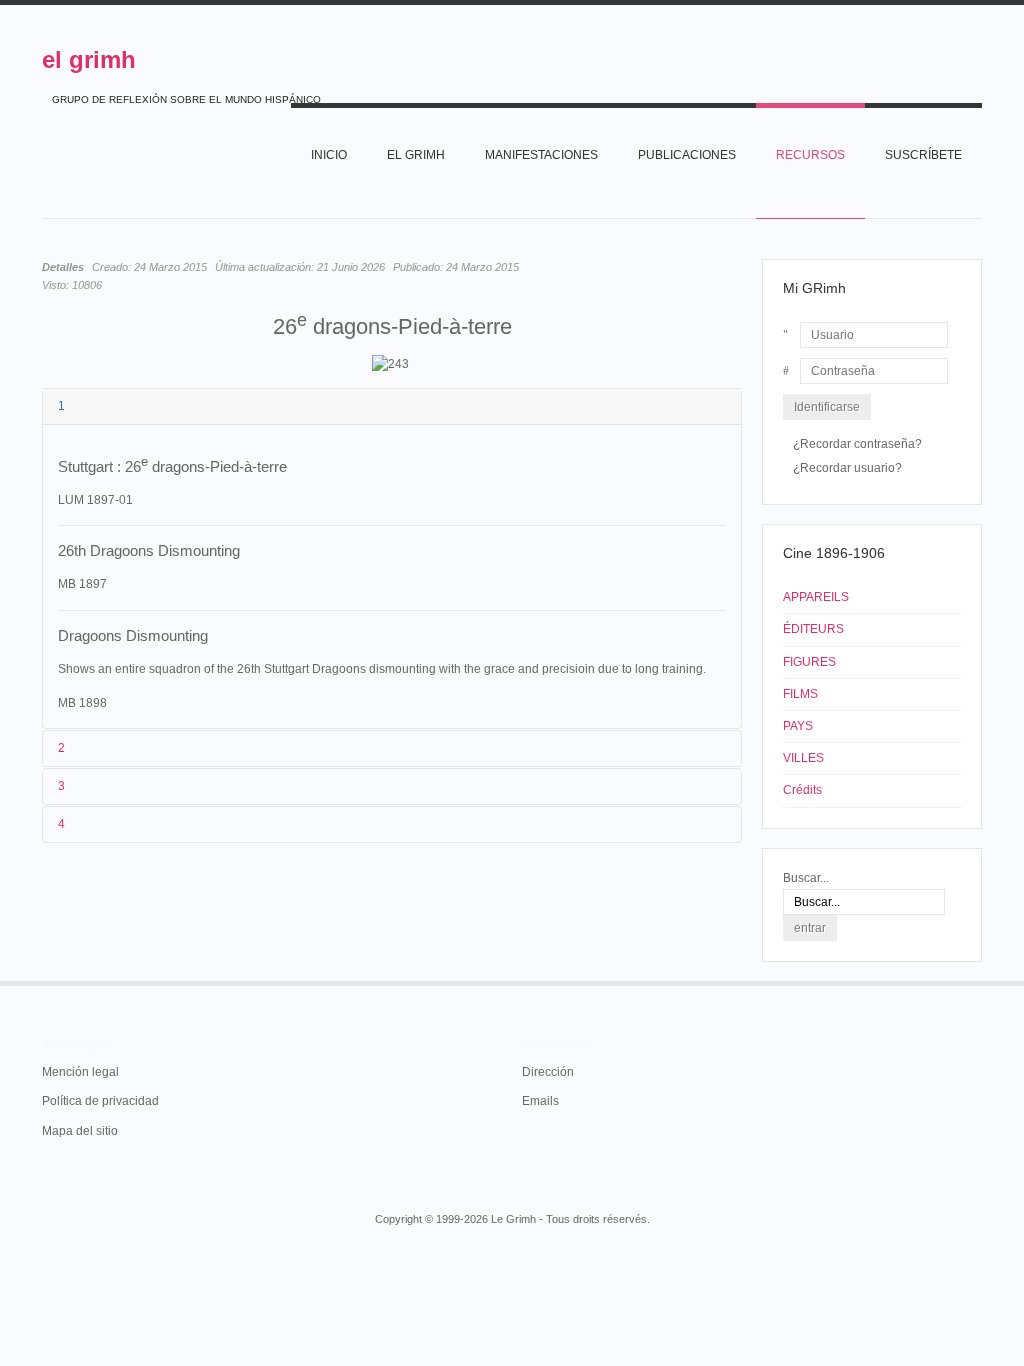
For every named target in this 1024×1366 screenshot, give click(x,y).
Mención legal (80, 1072)
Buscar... (806, 878)
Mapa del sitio (80, 1131)
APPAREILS (816, 597)
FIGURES (809, 662)
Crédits (802, 790)
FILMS (800, 694)
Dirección (548, 1072)
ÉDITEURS (813, 629)
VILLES (803, 758)
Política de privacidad (100, 1101)
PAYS (798, 726)
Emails (540, 1101)
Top (980, 981)
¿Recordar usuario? (847, 468)
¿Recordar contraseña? (857, 444)
